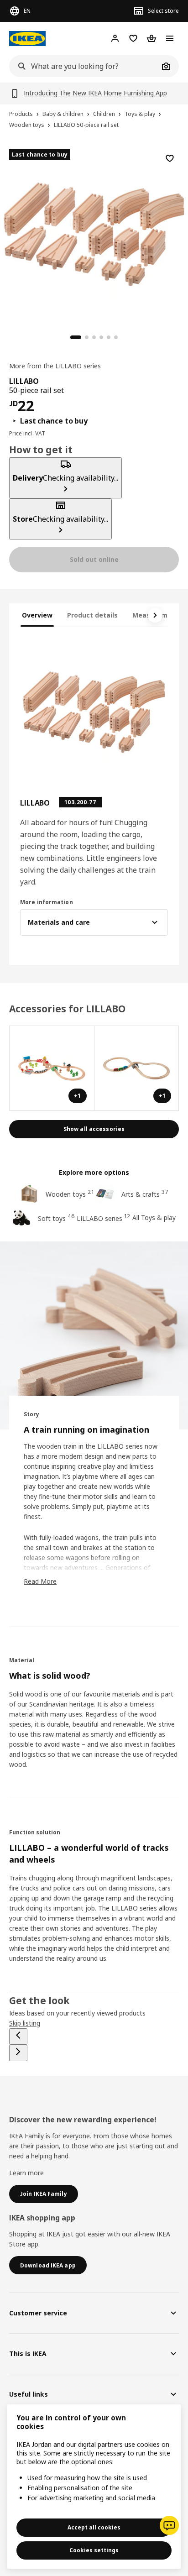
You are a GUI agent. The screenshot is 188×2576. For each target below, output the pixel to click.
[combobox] (84, 66)
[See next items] (155, 615)
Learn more (26, 2173)
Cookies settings (94, 2550)
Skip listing (25, 2023)
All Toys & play (154, 1217)
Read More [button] (40, 1581)
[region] (94, 233)
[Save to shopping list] (170, 158)
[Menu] (170, 38)
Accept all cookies (94, 2527)
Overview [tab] (37, 615)
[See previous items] (18, 2037)
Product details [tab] (92, 615)
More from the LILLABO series (55, 366)
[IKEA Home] (27, 39)
